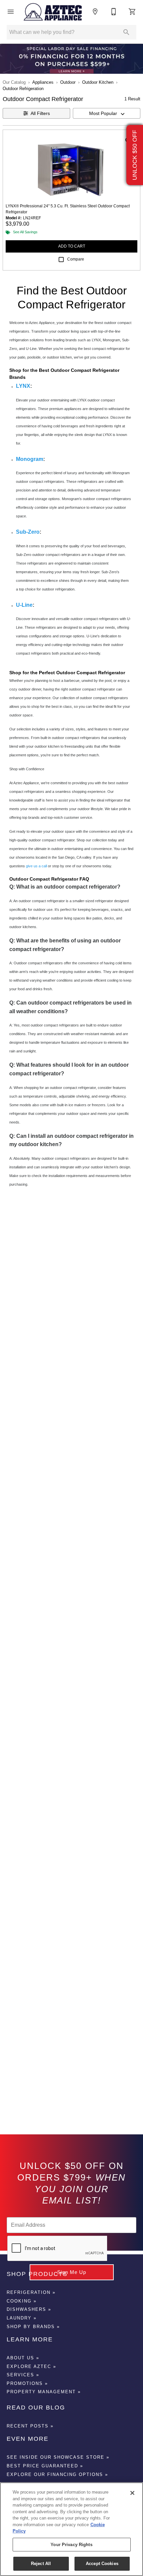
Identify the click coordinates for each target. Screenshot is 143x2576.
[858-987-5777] (114, 12)
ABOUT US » (23, 2358)
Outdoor (68, 82)
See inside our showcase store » (58, 2457)
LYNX (23, 386)
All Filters (40, 113)
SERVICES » (23, 2375)
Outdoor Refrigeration (23, 89)
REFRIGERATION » (31, 2292)
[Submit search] (126, 32)
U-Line (24, 605)
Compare (76, 259)
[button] (11, 12)
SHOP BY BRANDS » (33, 2327)
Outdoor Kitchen (98, 82)
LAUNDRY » (22, 2318)
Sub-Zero (28, 532)
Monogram (30, 459)
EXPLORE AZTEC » (31, 2366)
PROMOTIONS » (27, 2383)
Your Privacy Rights (71, 2545)
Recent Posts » (30, 2426)
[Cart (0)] (132, 12)
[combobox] (107, 113)
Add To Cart (72, 246)
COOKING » (22, 2301)
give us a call (36, 866)
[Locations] (95, 12)
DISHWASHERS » (29, 2309)
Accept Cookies (102, 2564)
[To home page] (53, 11)
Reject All (41, 2564)
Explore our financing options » (57, 2474)
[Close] (132, 2493)
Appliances (43, 82)
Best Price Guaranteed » (45, 2466)
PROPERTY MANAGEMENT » (44, 2392)
